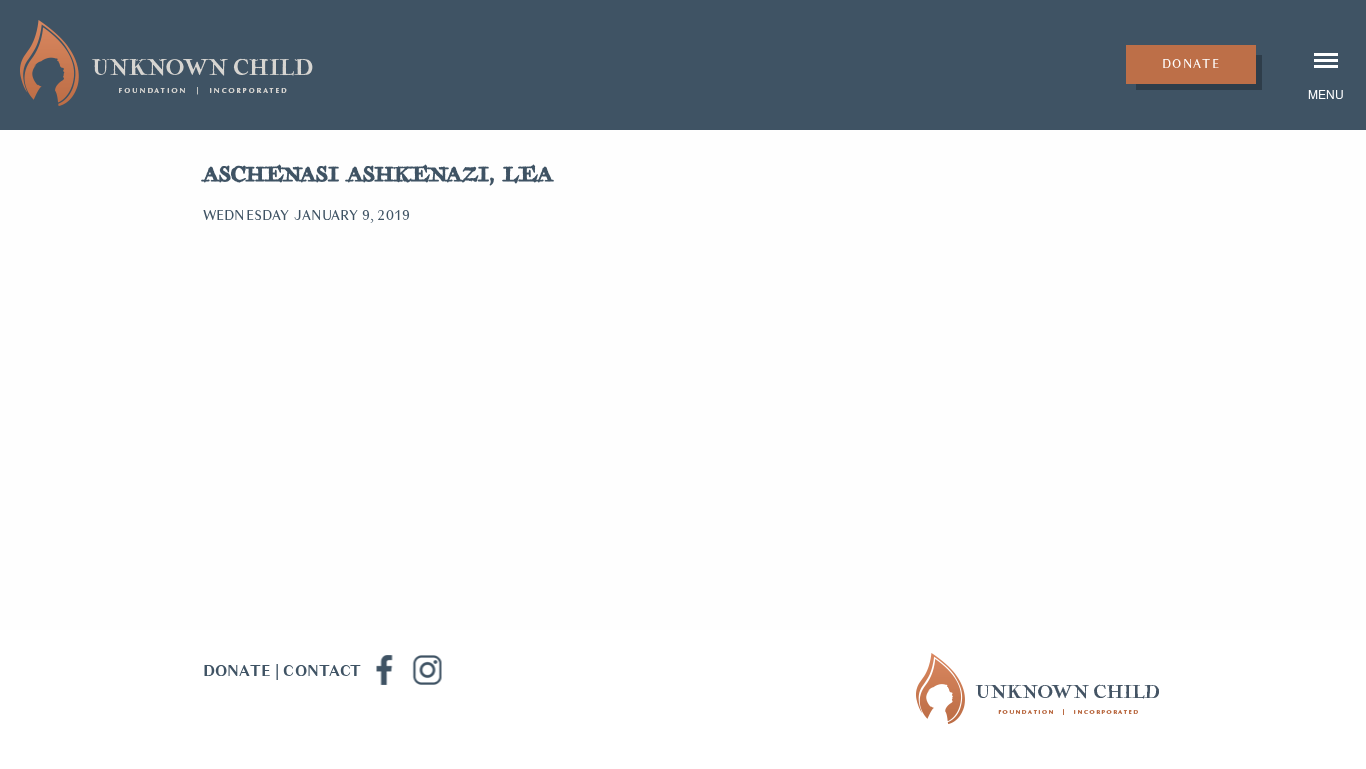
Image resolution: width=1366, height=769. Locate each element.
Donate (1191, 64)
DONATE (237, 671)
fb (383, 670)
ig (427, 670)
